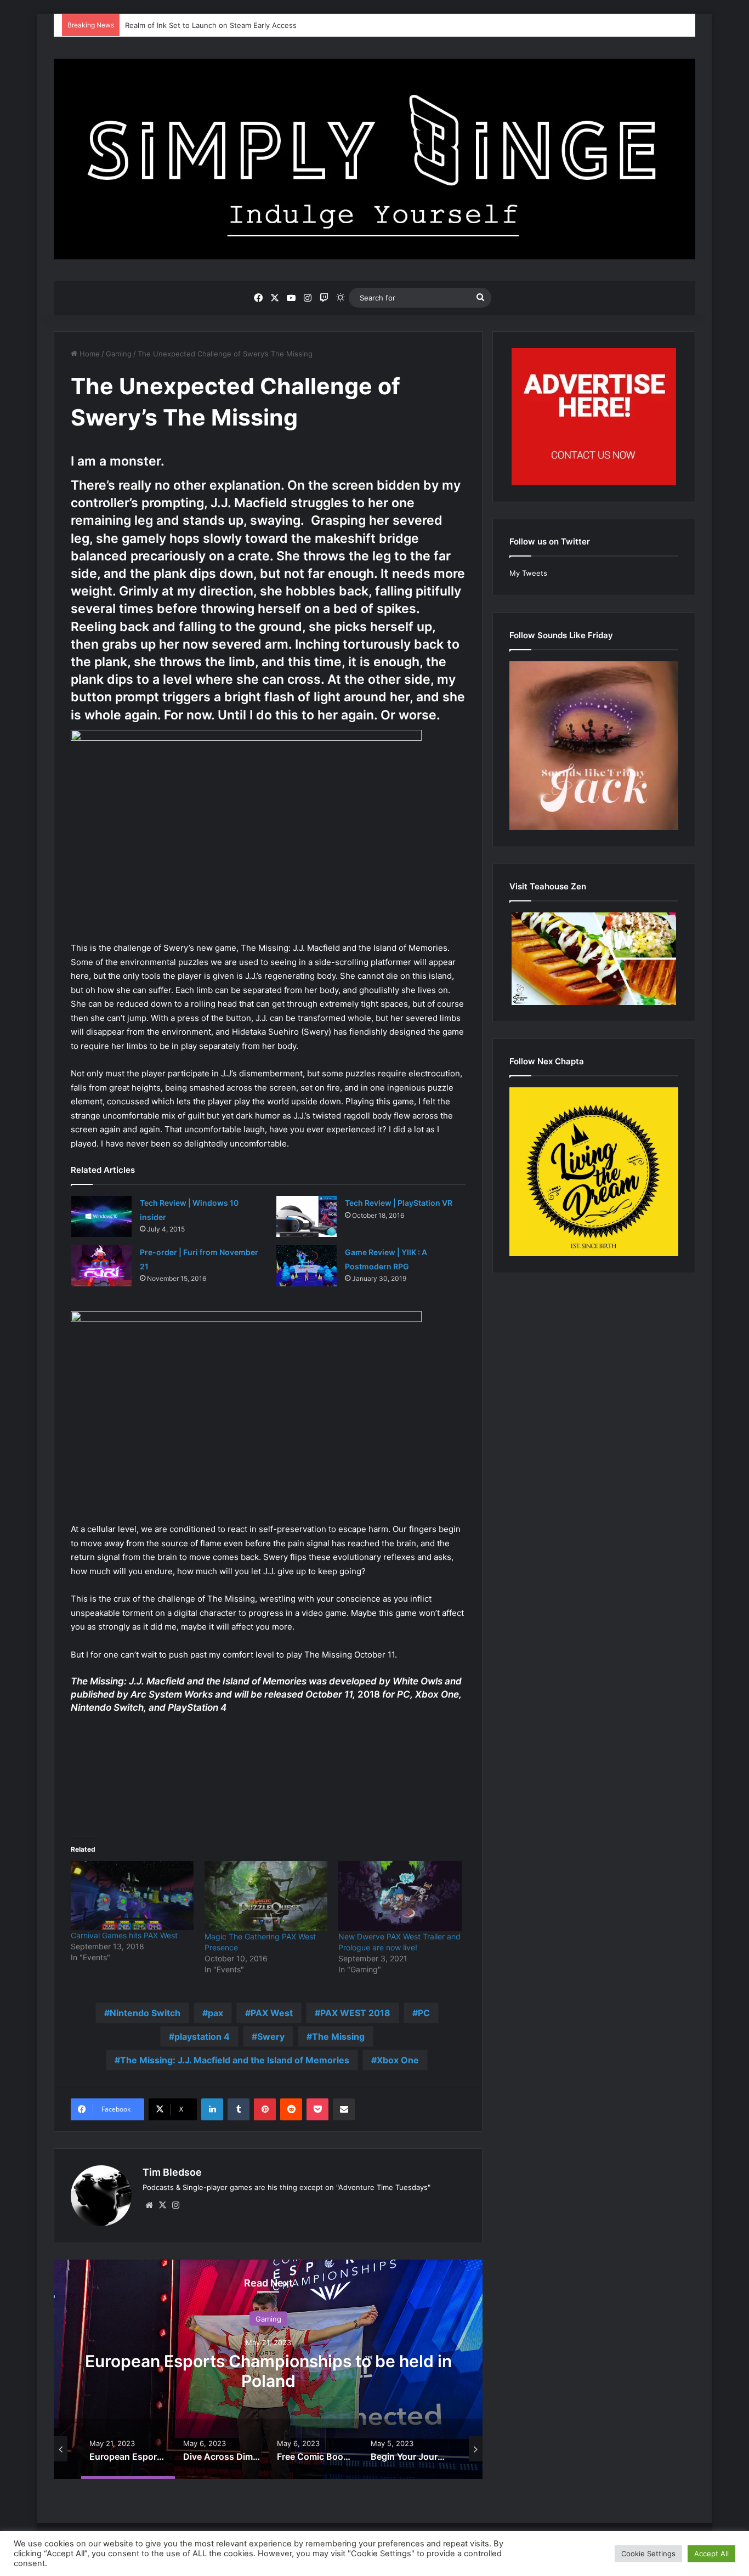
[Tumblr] (239, 2109)
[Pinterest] (265, 2109)
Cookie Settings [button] (648, 2554)
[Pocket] (317, 2109)
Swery (271, 2036)
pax (215, 2013)
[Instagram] (175, 2205)
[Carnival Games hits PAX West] (132, 1896)
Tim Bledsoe (172, 2172)
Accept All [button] (711, 2554)
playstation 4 (202, 2036)
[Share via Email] (344, 2109)
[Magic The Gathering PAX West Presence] (266, 1896)
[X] (162, 2205)
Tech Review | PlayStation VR (399, 1203)
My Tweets (528, 573)
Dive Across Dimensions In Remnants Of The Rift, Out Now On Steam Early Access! (268, 2371)
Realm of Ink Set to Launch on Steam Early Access (211, 25)
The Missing (338, 2036)
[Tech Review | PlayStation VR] (307, 1216)
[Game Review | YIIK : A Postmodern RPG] (307, 1266)
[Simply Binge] (374, 159)
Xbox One (398, 2060)
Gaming (119, 354)
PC (424, 2013)
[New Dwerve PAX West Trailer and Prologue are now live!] (400, 1896)
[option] (268, 2369)
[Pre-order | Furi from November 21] (101, 1266)
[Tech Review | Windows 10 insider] (101, 1216)
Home (89, 354)
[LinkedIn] (212, 2109)
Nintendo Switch (145, 2013)
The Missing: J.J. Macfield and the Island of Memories (235, 2060)
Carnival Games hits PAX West (124, 1935)
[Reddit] (291, 2109)
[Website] (149, 2205)
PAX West (272, 2013)
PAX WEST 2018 (355, 2013)
